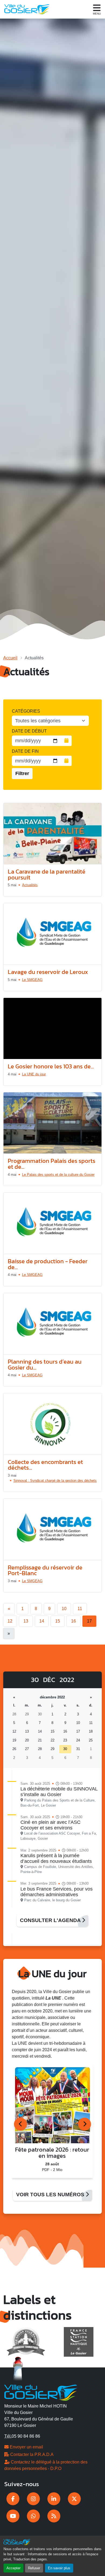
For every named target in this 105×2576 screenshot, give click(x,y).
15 (58, 1621)
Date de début (29, 731)
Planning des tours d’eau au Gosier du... (45, 1365)
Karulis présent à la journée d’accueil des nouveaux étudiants (56, 1858)
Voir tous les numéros (51, 2195)
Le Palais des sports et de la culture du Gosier (58, 1175)
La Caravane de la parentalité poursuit (47, 874)
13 (26, 1621)
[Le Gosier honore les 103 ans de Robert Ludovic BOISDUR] (52, 1029)
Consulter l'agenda (51, 1920)
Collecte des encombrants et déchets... (45, 1465)
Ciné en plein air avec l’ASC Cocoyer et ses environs (50, 1825)
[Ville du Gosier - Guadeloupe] (41, 2392)
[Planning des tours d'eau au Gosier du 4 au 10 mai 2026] (52, 1324)
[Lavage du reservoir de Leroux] (52, 934)
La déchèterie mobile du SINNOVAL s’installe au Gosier (59, 1792)
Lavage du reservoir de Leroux (48, 972)
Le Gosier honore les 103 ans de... (51, 1066)
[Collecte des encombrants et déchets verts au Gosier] (52, 1424)
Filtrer (22, 773)
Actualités (30, 885)
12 (10, 1621)
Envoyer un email (26, 2447)
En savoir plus (59, 2568)
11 (80, 1609)
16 (73, 1621)
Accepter (13, 2568)
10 (64, 1609)
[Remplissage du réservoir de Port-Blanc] (52, 1530)
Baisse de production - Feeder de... (48, 1264)
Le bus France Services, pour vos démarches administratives (57, 1892)
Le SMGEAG (32, 980)
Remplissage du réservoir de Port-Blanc (45, 1570)
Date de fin (25, 751)
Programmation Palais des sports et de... (52, 1164)
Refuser (34, 2568)
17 (89, 1621)
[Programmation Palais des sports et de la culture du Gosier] (52, 1123)
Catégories (26, 711)
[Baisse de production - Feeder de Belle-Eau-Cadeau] (52, 1224)
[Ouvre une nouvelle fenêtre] (13, 2499)
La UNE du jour (34, 1074)
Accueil (10, 658)
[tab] (20, 2124)
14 (42, 1621)
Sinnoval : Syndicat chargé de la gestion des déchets (55, 1481)
